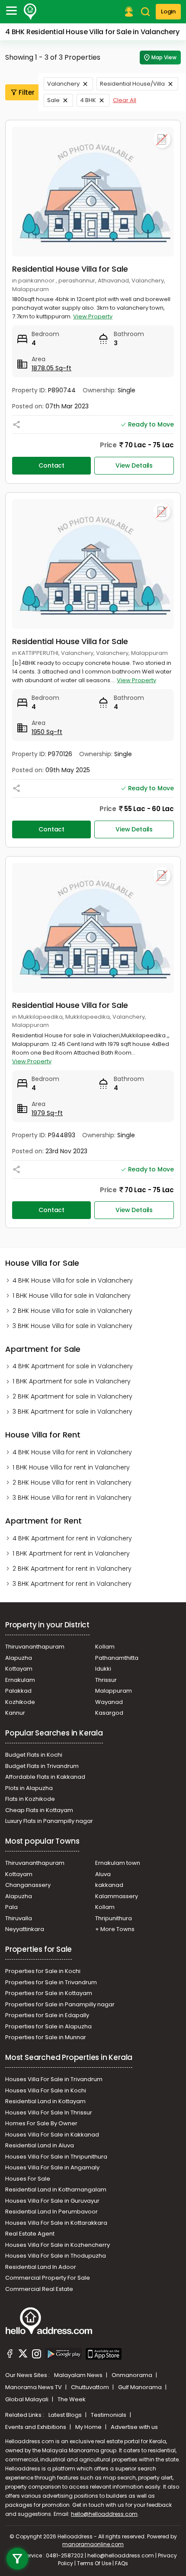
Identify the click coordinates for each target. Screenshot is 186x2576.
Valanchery (63, 84)
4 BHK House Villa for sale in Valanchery (73, 1280)
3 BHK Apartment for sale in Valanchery (72, 1412)
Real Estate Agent (30, 2234)
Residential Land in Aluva (40, 2145)
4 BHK (88, 100)
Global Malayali (27, 2399)
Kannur (15, 1713)
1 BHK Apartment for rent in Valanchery (71, 1553)
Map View (164, 57)
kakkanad (109, 1885)
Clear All (125, 100)
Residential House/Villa (132, 84)
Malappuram (114, 1691)
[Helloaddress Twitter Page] (23, 2355)
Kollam (105, 1647)
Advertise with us (134, 2427)
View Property (93, 316)
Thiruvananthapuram (35, 1647)
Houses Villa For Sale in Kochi (46, 2090)
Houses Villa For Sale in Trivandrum (54, 2079)
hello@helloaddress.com (104, 2514)
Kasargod (109, 1713)
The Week (72, 2399)
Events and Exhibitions (36, 2427)
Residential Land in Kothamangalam (56, 2189)
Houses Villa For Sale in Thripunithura (56, 2157)
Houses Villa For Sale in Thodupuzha (56, 2256)
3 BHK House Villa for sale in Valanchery (72, 1326)
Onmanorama (133, 2375)
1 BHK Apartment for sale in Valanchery (72, 1381)
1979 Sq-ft (47, 1113)
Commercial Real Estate (39, 2289)
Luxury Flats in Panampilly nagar (49, 1821)
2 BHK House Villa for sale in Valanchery (72, 1311)
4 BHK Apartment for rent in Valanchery (72, 1538)
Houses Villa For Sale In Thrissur (49, 2112)
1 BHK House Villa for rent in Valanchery (71, 1467)
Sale (53, 100)
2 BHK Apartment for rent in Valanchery (72, 1569)
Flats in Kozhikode (30, 1799)
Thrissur (106, 1680)
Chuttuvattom (91, 2387)
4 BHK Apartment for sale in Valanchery (73, 1366)
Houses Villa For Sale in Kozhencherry (58, 2245)
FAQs (122, 2563)
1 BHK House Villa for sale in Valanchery (72, 1296)
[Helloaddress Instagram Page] (36, 2355)
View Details (134, 465)
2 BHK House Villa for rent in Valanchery (72, 1482)
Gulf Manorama (141, 2387)
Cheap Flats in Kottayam (39, 1810)
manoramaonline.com (93, 2544)
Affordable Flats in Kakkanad (45, 1777)
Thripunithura (114, 1918)
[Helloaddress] (30, 12)
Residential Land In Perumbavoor (51, 2212)
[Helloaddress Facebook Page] (10, 2355)
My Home (89, 2427)
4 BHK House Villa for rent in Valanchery (72, 1452)
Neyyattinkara (25, 1929)
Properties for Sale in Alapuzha (48, 2026)
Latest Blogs (66, 2415)
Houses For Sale (28, 2179)
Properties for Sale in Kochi (43, 1971)
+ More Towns (115, 1929)
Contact (51, 465)
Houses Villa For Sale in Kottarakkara (56, 2223)
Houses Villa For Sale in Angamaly (52, 2167)
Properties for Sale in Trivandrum (51, 1982)
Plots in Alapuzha (29, 1788)
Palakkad (18, 1691)
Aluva (103, 1874)
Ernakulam (20, 1680)
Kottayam (19, 1669)
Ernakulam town (118, 1863)
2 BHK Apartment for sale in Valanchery (72, 1396)
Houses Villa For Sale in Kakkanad (52, 2135)
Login (168, 11)
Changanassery (28, 1885)
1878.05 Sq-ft (51, 368)
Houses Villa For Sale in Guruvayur (52, 2201)
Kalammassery (117, 1896)
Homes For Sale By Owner (41, 2123)
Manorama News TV (34, 2387)
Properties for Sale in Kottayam (49, 1993)
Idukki (103, 1669)
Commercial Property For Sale (48, 2278)
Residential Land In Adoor (41, 2267)
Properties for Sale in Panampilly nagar (60, 2004)
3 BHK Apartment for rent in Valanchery (72, 1584)
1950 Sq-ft (47, 732)
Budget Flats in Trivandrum (42, 1766)
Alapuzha (19, 1658)
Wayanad (109, 1702)
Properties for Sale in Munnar (46, 2037)
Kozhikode (20, 1702)
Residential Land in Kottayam (45, 2101)
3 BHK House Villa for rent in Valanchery (72, 1498)
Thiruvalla (19, 1918)
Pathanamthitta (117, 1658)
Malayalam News (79, 2375)
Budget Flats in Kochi (34, 1755)
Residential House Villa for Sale (70, 269)
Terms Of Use (94, 2563)
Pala (11, 1907)
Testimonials (109, 2415)
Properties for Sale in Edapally (47, 2015)
